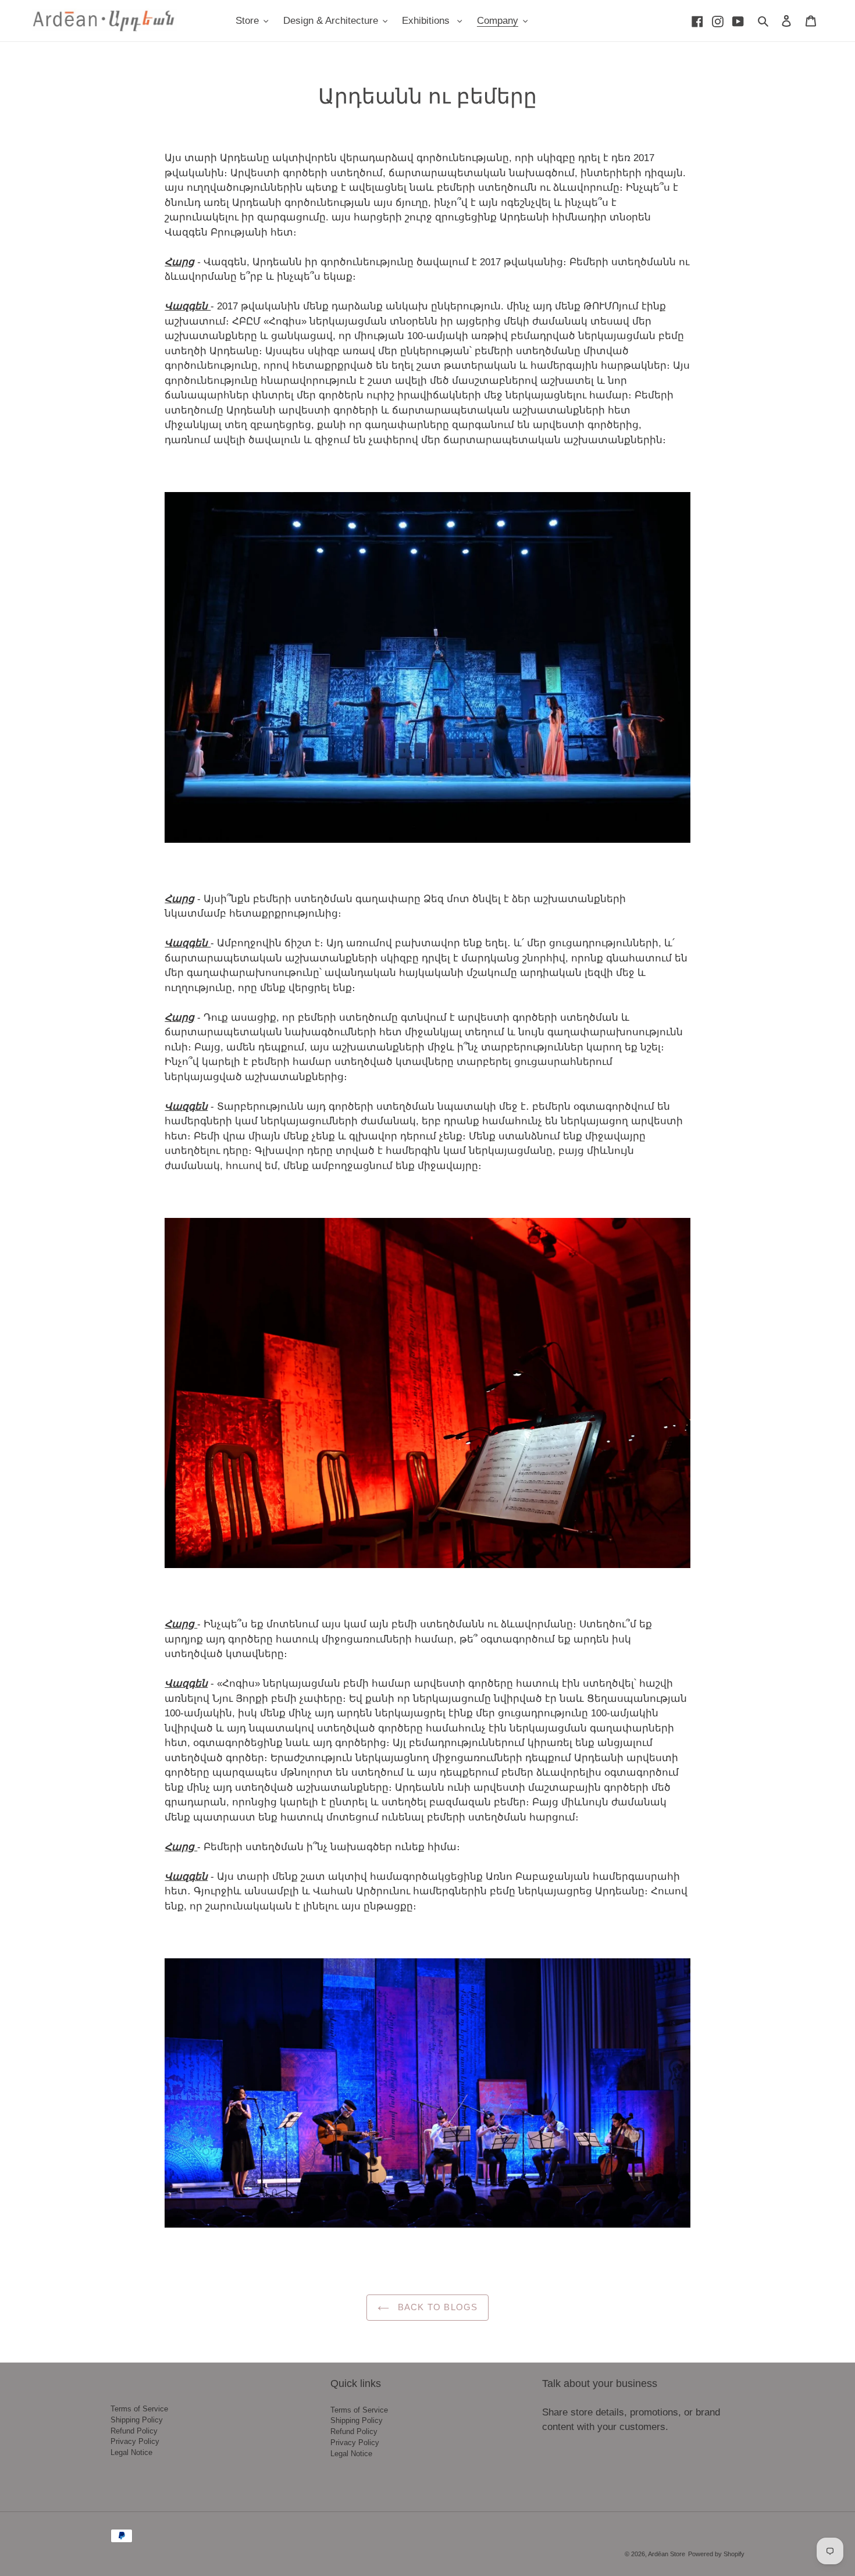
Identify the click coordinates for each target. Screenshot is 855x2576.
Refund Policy (134, 2431)
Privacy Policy (135, 2442)
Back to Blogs (437, 2307)
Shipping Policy (137, 2420)
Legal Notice (131, 2453)
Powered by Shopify (716, 2554)
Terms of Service (139, 2409)
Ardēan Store (667, 2554)
